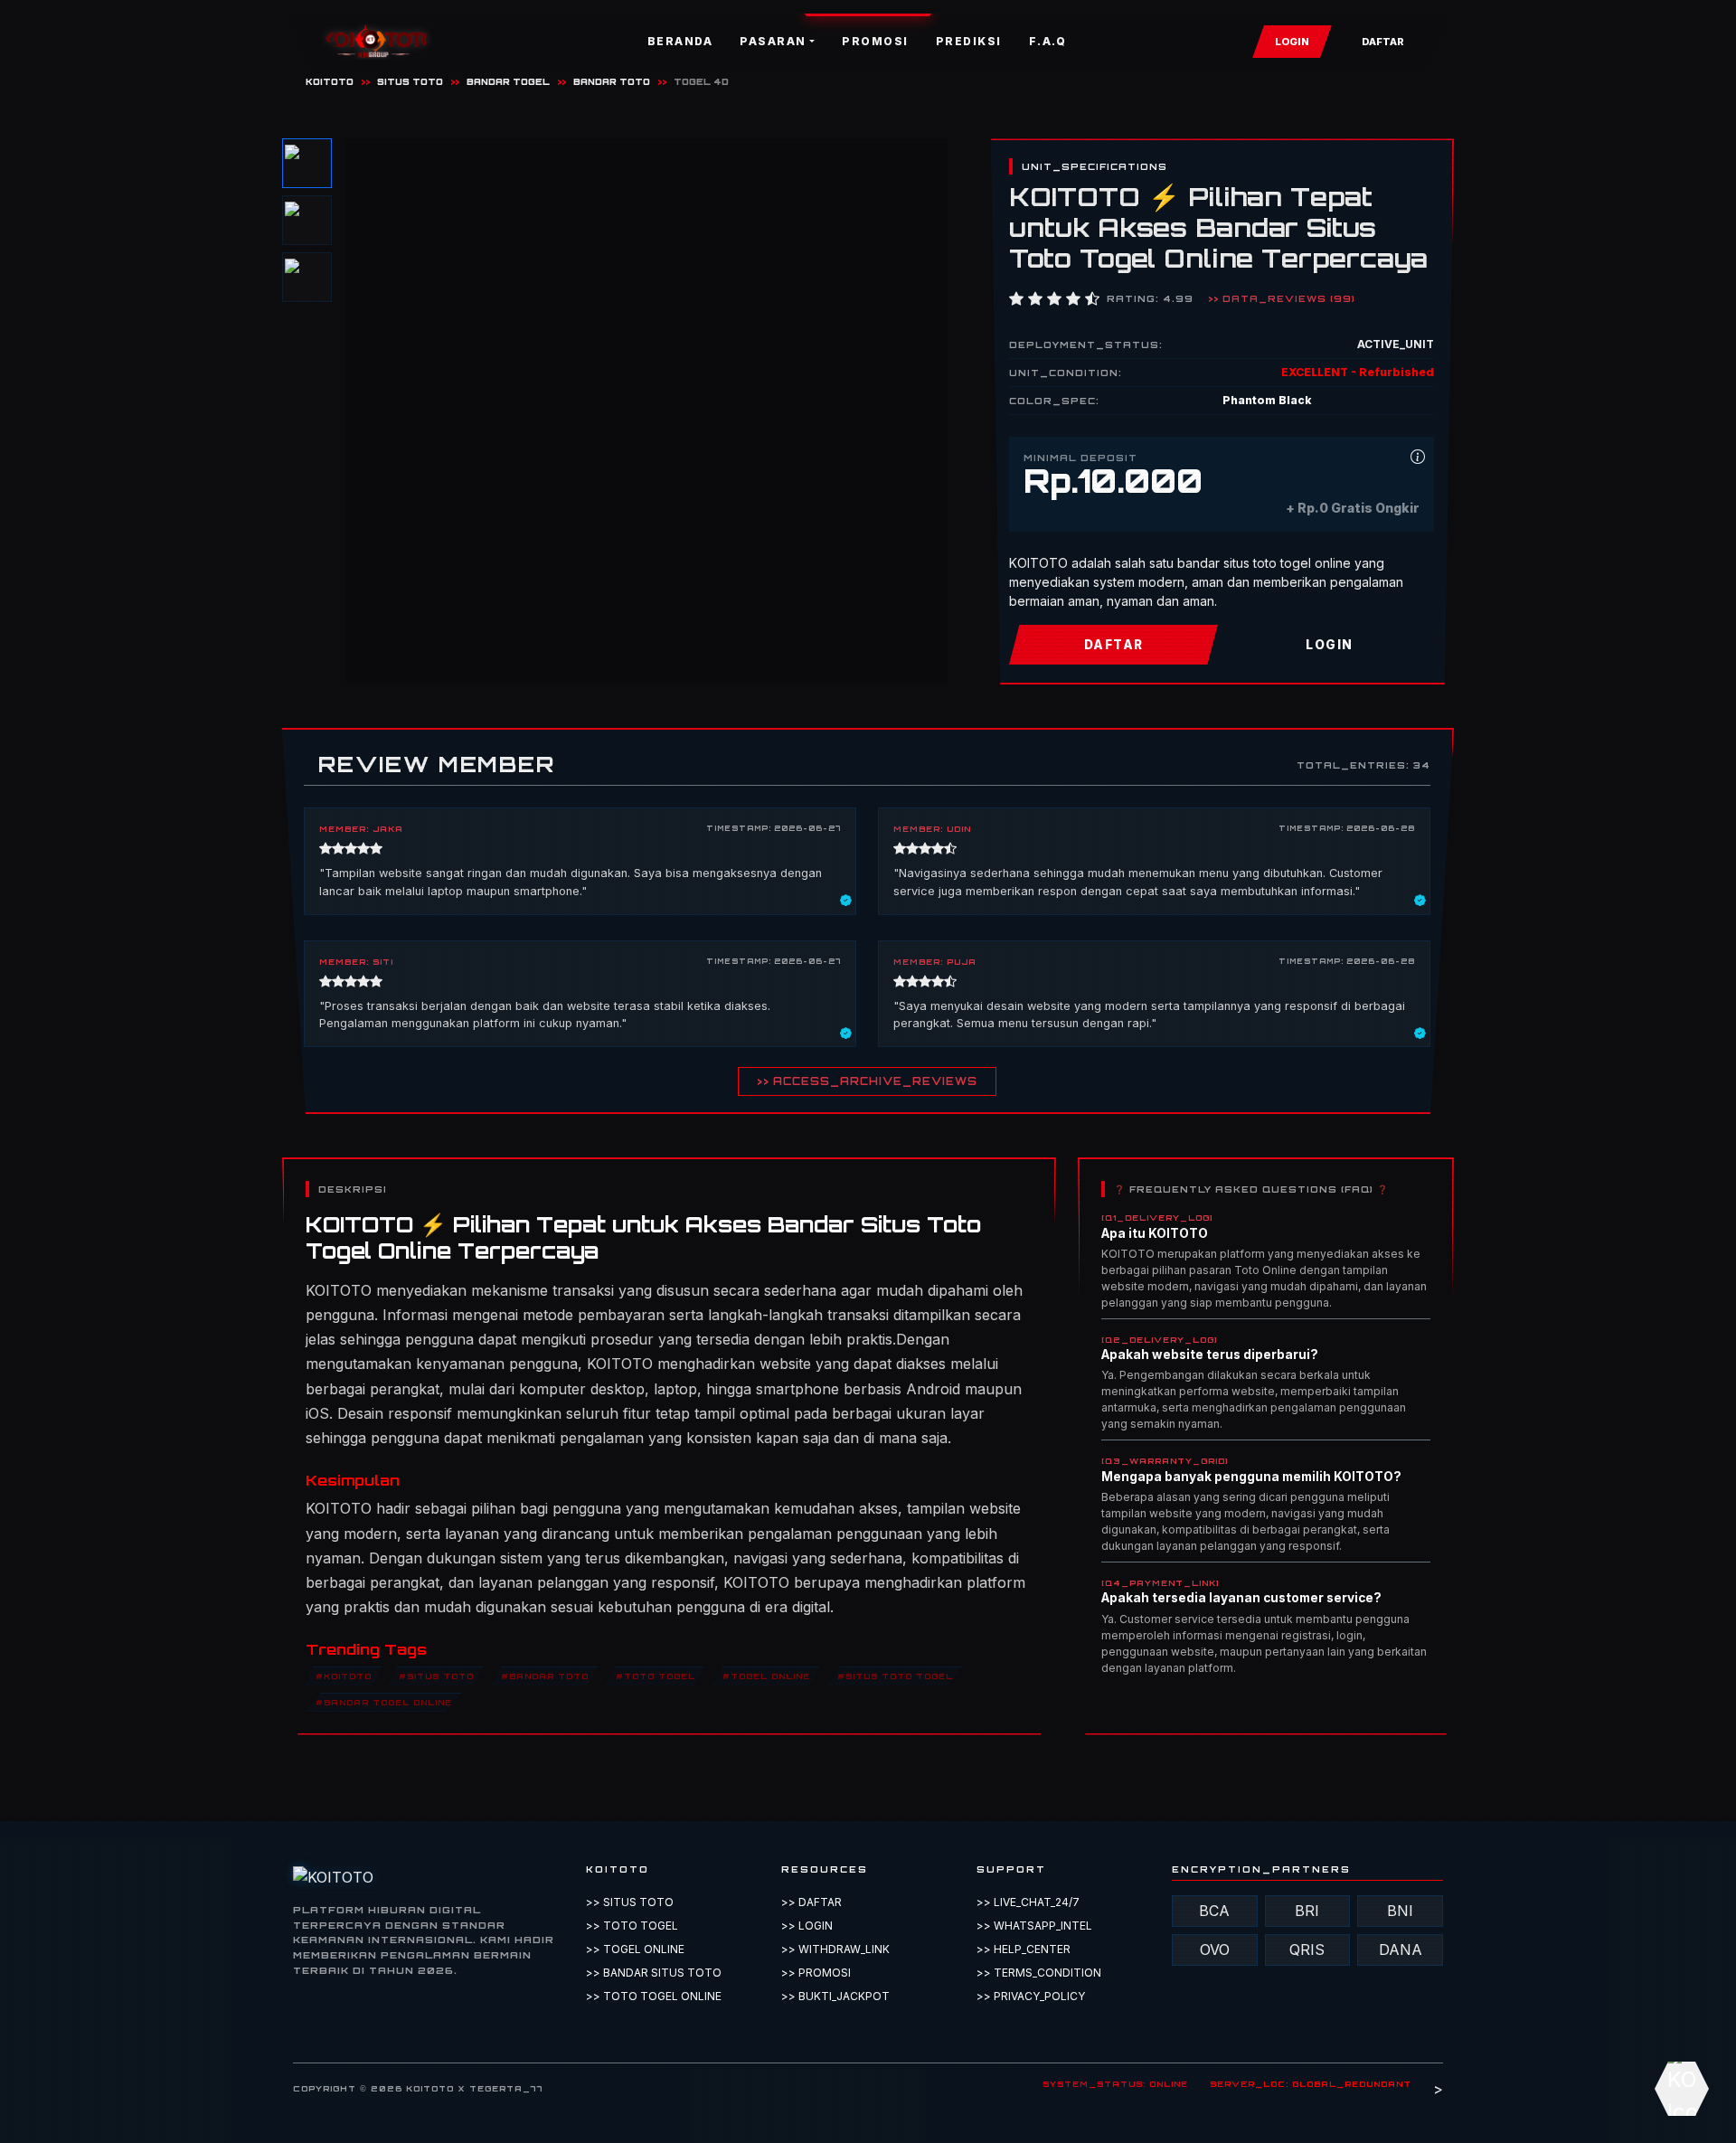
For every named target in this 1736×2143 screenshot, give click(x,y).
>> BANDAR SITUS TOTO (654, 1973)
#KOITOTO (344, 1675)
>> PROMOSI (816, 1973)
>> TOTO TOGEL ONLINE (654, 1996)
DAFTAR (1383, 42)
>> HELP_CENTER (1024, 1949)
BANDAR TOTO (612, 81)
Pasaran (773, 41)
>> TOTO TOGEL (632, 1926)
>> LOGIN (807, 1926)
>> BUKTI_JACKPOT (835, 1996)
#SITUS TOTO (436, 1675)
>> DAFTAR (811, 1902)
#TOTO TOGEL (656, 1675)
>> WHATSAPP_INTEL (1034, 1926)
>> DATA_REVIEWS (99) (1282, 298)
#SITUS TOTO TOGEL (895, 1675)
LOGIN (1292, 42)
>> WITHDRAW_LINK (835, 1949)
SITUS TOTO (410, 81)
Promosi (875, 41)
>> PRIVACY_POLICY (1031, 1996)
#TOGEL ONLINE (766, 1675)
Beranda (680, 41)
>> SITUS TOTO (630, 1902)
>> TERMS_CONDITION (1039, 1973)
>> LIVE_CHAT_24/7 (1028, 1902)
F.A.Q (1048, 41)
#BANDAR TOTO (545, 1675)
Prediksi (969, 41)
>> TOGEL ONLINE (635, 1949)
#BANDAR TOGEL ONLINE (384, 1701)
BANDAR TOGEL (508, 81)
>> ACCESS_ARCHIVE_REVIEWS (867, 1081)
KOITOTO (330, 81)
